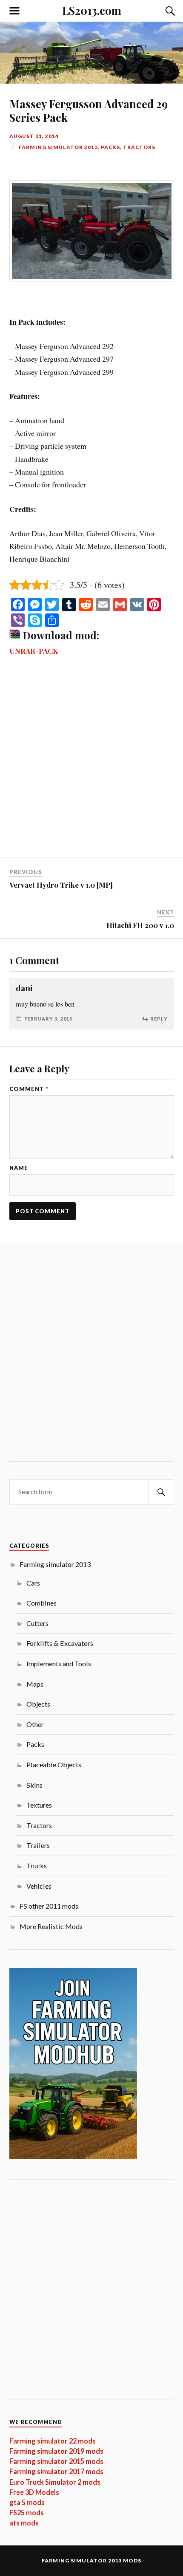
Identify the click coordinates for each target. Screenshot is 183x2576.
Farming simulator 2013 (58, 147)
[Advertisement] (91, 763)
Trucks (37, 1866)
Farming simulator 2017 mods (56, 2471)
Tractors (139, 147)
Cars (33, 1583)
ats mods (24, 2523)
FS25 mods (27, 2513)
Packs (110, 147)
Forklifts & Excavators (60, 1643)
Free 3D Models (34, 2492)
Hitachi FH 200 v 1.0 (140, 925)
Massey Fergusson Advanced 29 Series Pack (89, 110)
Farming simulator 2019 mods (56, 2451)
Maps (35, 1684)
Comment (29, 1089)
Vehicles (39, 1886)
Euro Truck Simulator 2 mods (55, 2482)
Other (35, 1724)
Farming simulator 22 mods (53, 2441)
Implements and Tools (59, 1663)
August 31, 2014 (34, 136)
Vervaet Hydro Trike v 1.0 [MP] (61, 885)
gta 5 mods (27, 2502)
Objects (38, 1704)
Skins (34, 1785)
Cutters (37, 1623)
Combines (41, 1603)
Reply (159, 1019)
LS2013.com (92, 10)
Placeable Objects (54, 1765)
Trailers (38, 1845)
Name (19, 1168)
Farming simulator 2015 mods (56, 2461)
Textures (39, 1805)
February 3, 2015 (48, 1019)
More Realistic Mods (51, 1926)
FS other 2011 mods (49, 1906)
